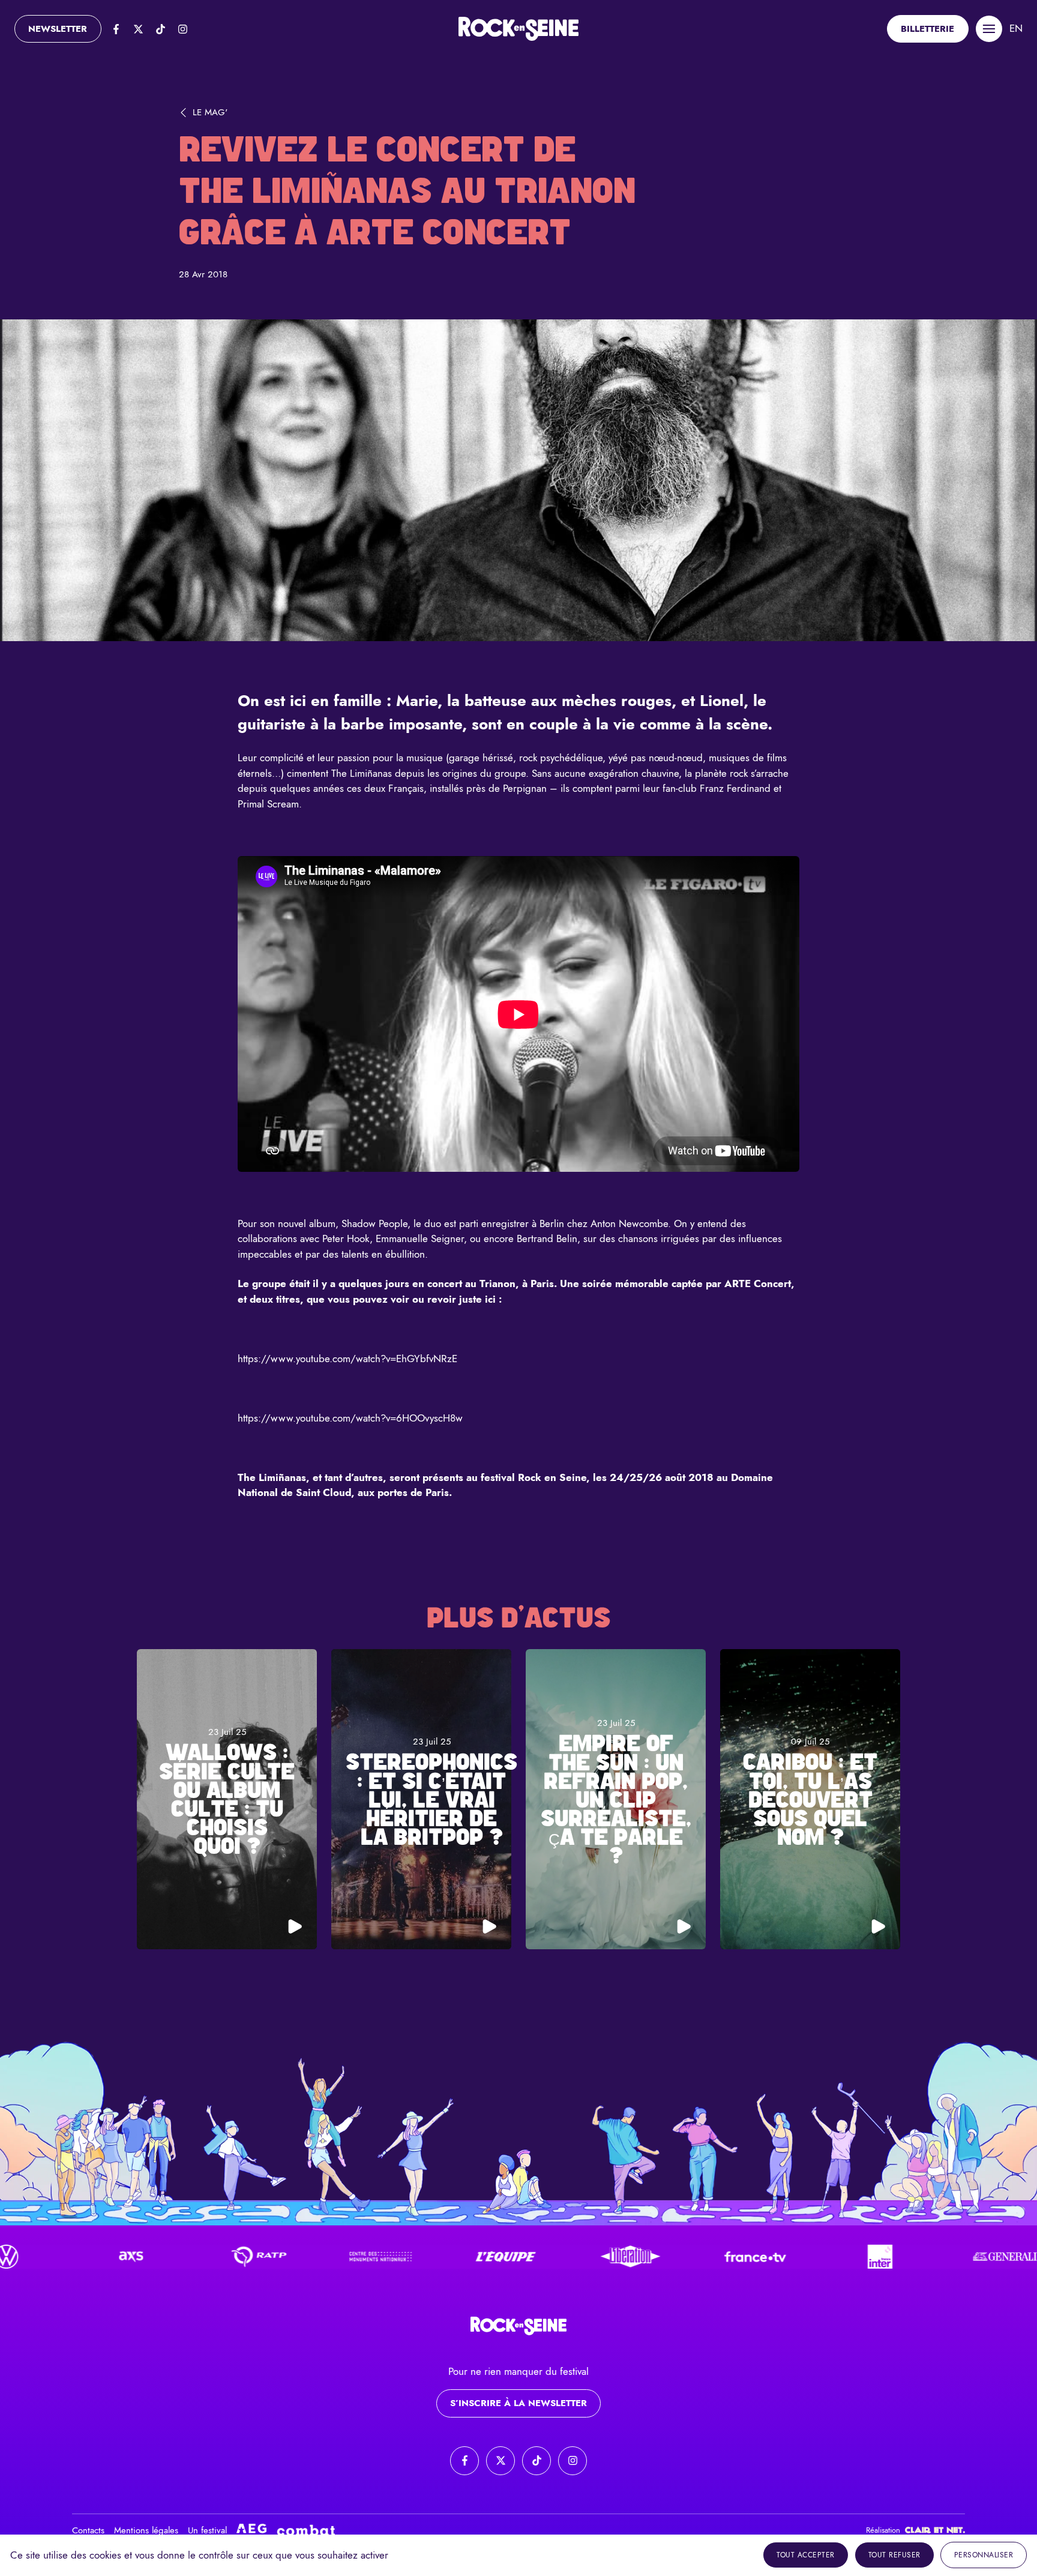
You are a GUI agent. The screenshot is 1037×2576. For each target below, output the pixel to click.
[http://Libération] (547, 2257)
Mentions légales (146, 2530)
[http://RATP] (172, 2257)
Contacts (88, 2530)
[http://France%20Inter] (796, 2257)
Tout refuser (894, 2555)
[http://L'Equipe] (422, 2257)
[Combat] (306, 2530)
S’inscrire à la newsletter (518, 2403)
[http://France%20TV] (672, 2257)
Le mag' (210, 112)
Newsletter (58, 29)
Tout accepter (806, 2555)
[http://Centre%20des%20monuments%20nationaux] (297, 2257)
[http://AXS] (47, 2257)
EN (1016, 28)
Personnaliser (984, 2555)
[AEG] (251, 2531)
